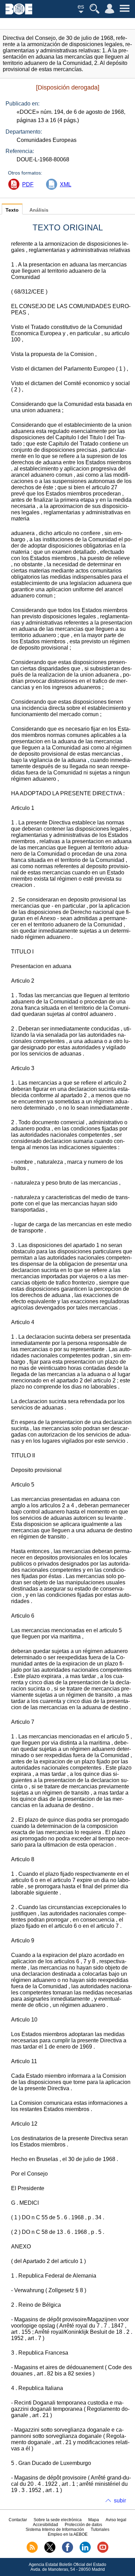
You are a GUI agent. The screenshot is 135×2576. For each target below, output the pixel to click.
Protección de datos (83, 2525)
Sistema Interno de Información (55, 2530)
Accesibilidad (46, 2525)
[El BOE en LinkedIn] (85, 2551)
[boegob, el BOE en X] (50, 2551)
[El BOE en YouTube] (103, 2551)
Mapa (94, 2520)
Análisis (39, 210)
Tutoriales (100, 2530)
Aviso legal (116, 2520)
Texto (12, 210)
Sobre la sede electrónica (58, 2520)
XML (66, 184)
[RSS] (32, 2551)
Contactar (18, 2520)
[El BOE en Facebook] (67, 2551)
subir (120, 2501)
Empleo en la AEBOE (68, 2534)
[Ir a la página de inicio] (19, 13)
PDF (28, 184)
